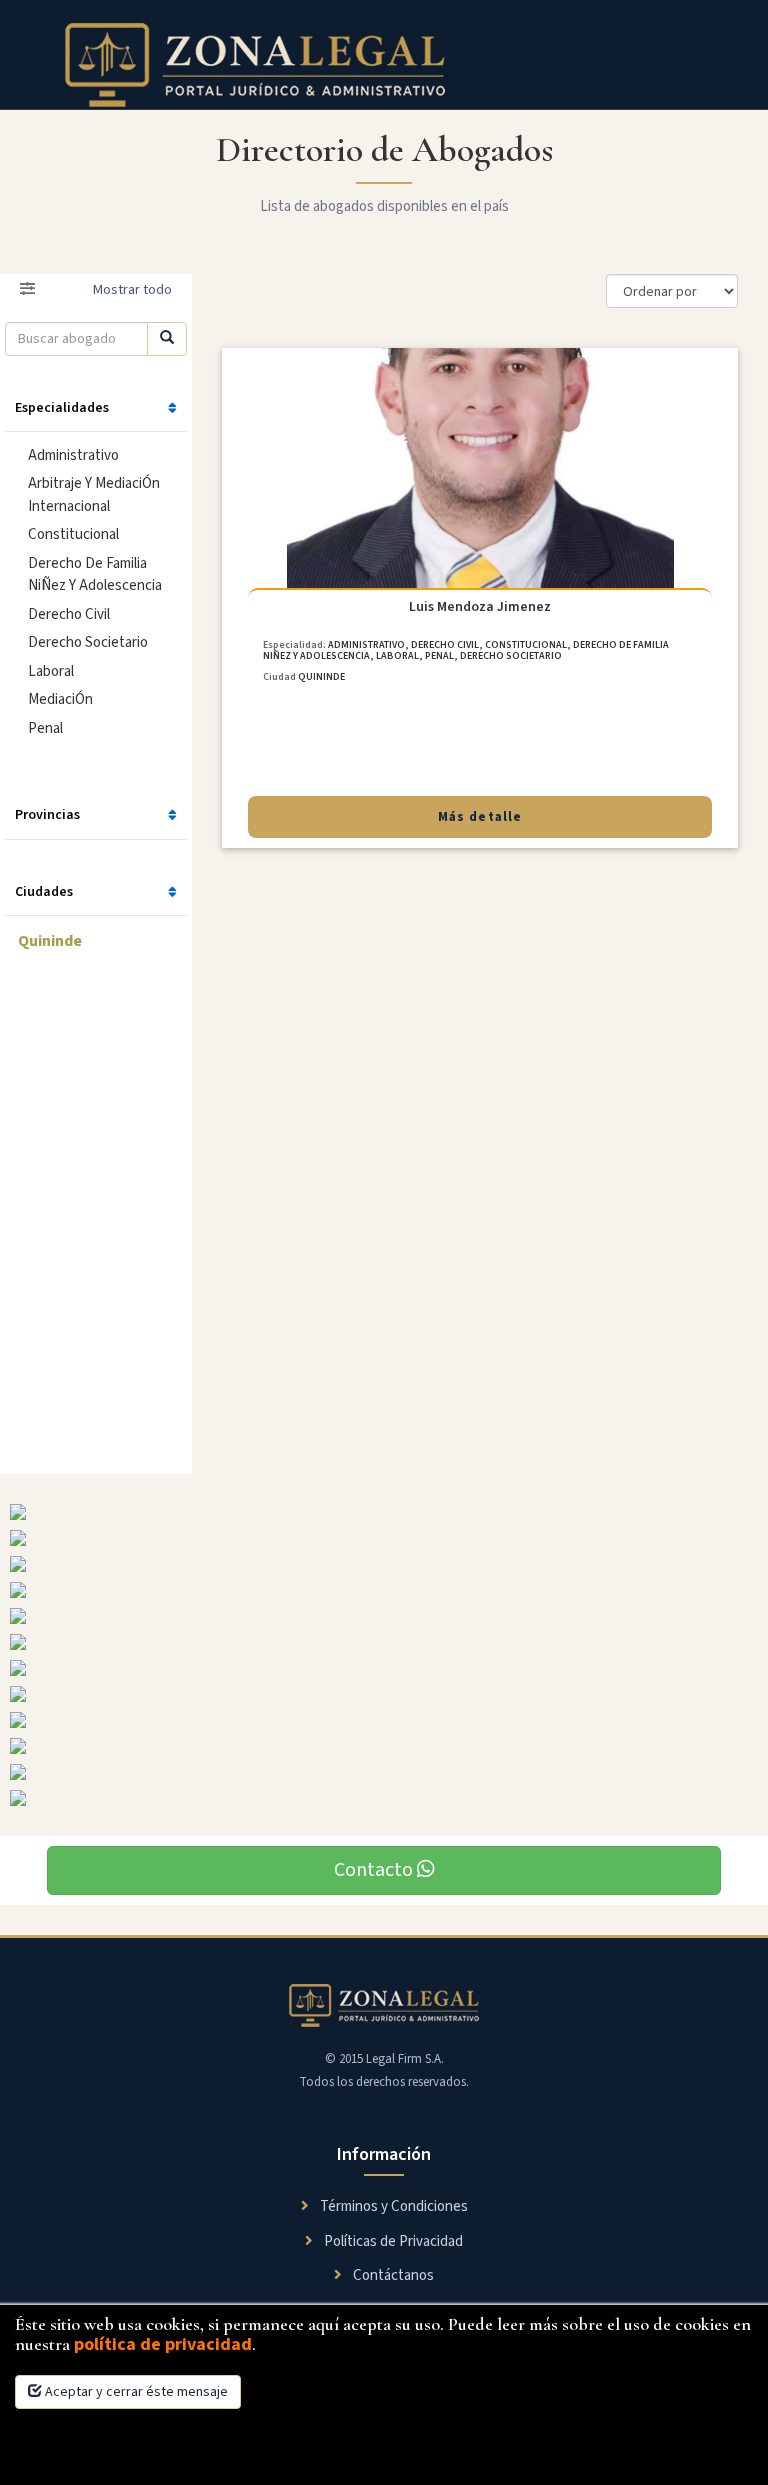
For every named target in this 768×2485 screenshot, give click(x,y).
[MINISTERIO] (384, 1564)
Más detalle (480, 817)
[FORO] (384, 1590)
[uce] (384, 1616)
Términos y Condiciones (392, 2206)
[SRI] (384, 1720)
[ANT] (384, 1798)
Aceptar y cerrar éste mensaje (135, 2392)
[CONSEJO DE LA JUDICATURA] (384, 1772)
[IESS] (384, 1668)
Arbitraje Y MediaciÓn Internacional (94, 495)
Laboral (51, 671)
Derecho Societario (88, 642)
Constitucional (73, 534)
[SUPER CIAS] (384, 1512)
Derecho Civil (69, 614)
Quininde (50, 941)
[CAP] (384, 1694)
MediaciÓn (60, 699)
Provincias (47, 815)
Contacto (375, 1870)
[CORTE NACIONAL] (384, 1538)
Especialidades (62, 408)
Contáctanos (392, 2275)
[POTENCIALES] (384, 1642)
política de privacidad (163, 2344)
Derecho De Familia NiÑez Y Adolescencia (95, 575)
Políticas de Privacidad (392, 2241)
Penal (45, 728)
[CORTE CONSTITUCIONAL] (384, 1746)
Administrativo (73, 455)
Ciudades (44, 892)
